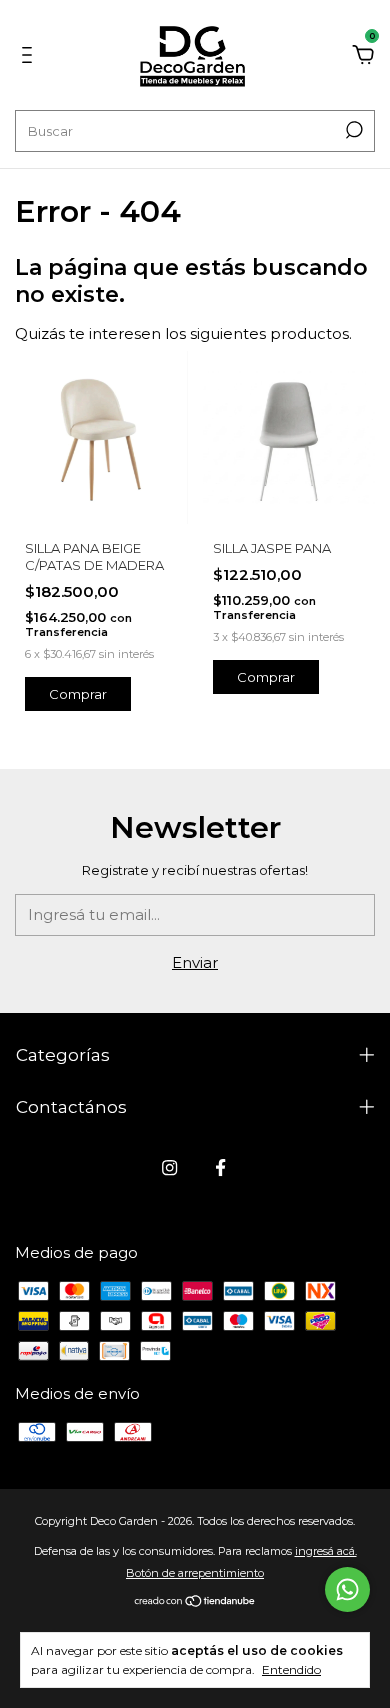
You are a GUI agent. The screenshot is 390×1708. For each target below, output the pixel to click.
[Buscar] (352, 130)
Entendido (291, 1669)
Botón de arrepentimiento (195, 1573)
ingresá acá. (326, 1551)
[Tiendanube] (195, 1602)
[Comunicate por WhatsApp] (347, 1589)
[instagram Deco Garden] (169, 1167)
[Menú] (30, 57)
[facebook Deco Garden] (220, 1167)
